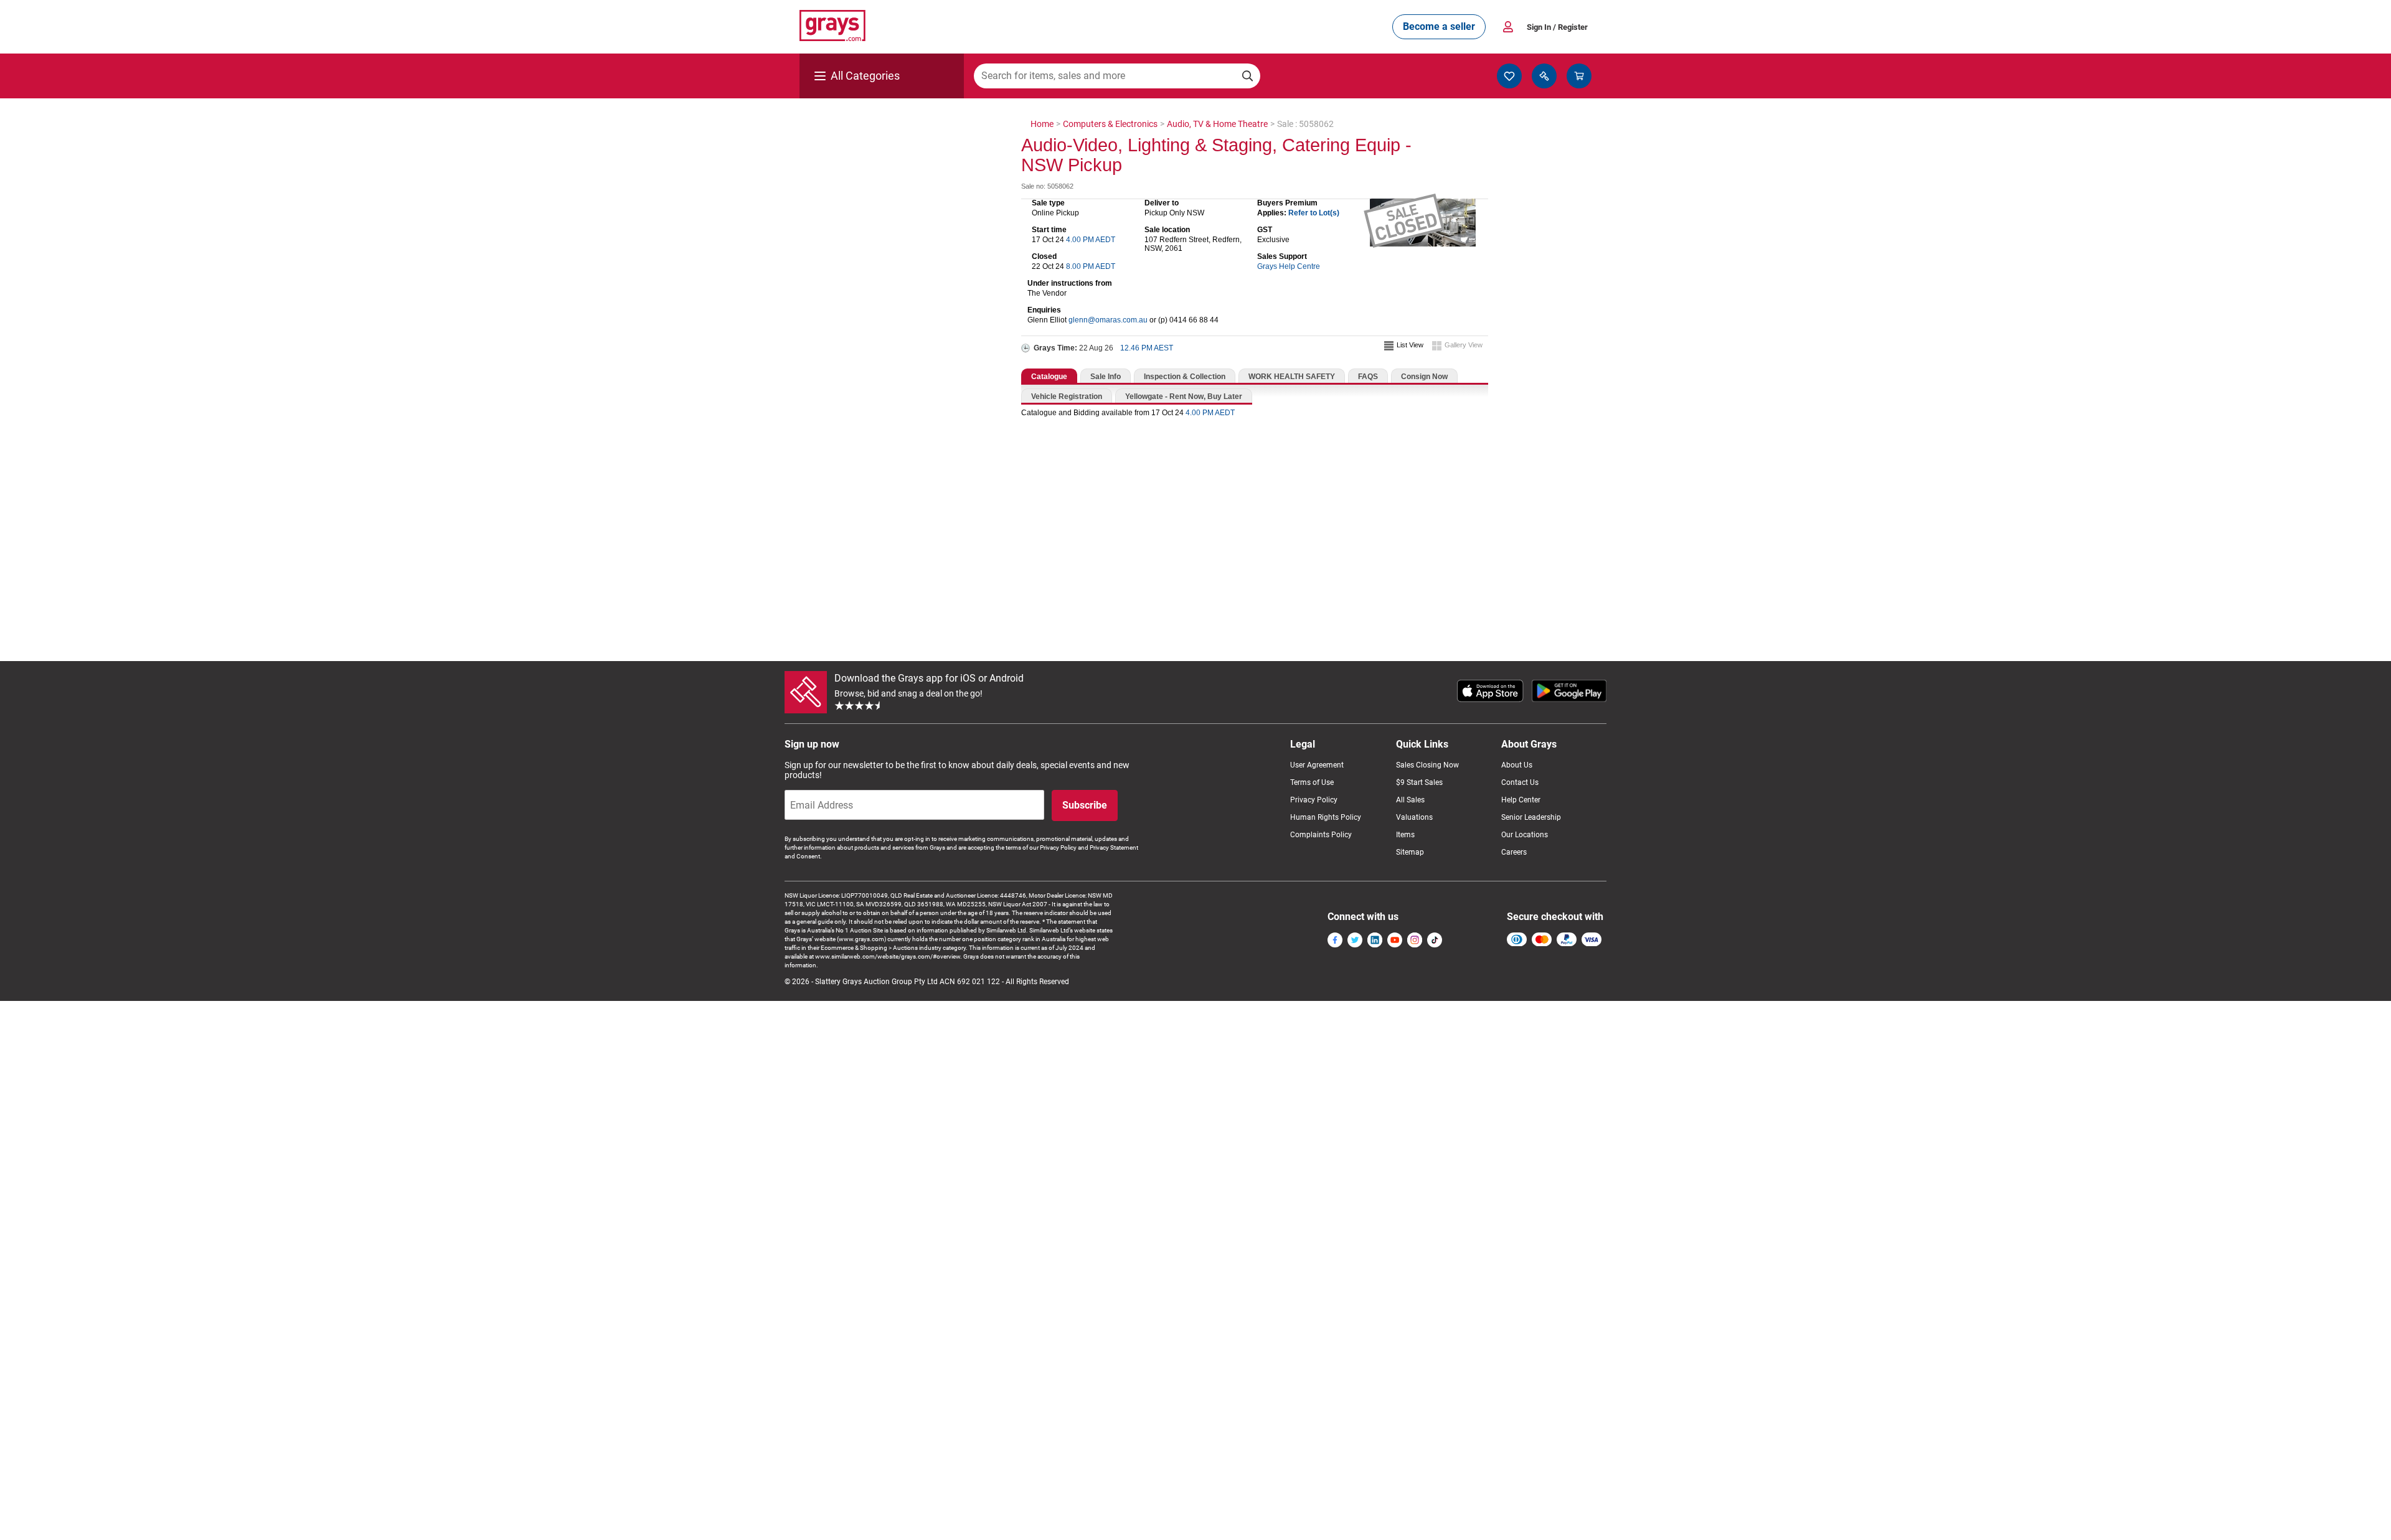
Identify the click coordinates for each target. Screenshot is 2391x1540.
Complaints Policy (1321, 835)
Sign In (1557, 27)
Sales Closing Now (1427, 765)
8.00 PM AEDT (1091, 266)
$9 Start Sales (1419, 782)
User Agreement (1317, 765)
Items (1405, 835)
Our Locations (1525, 835)
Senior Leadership (1531, 817)
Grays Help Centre (1289, 266)
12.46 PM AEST (1147, 348)
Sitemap (1410, 852)
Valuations (1414, 817)
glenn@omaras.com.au (1108, 320)
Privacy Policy (1314, 800)
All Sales (1410, 800)
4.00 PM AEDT (1091, 240)
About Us (1517, 765)
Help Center (1521, 800)
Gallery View (1464, 345)
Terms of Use (1312, 782)
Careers (1514, 852)
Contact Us (1520, 782)
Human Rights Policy (1326, 817)
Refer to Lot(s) (1314, 213)
